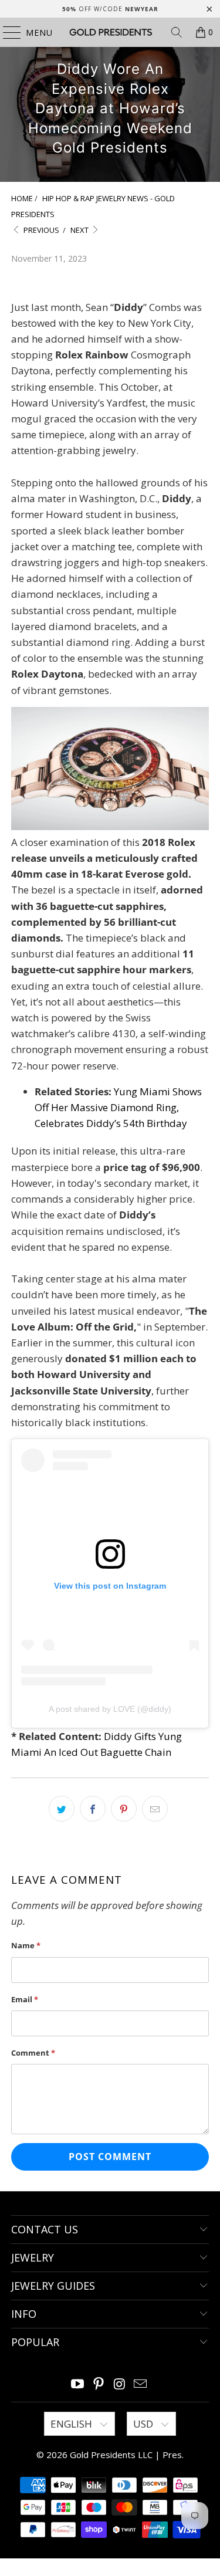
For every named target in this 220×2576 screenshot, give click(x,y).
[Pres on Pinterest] (99, 2384)
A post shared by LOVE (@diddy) (110, 1709)
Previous (40, 230)
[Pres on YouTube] (78, 2384)
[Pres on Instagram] (120, 2384)
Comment (33, 2053)
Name (26, 1945)
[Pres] (110, 32)
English (72, 2424)
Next (80, 230)
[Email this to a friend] (155, 1809)
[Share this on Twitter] (62, 1809)
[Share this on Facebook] (93, 1809)
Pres (172, 2455)
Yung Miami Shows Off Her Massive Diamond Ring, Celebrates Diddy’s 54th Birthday (118, 1107)
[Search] (177, 32)
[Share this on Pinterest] (124, 1809)
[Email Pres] (141, 2384)
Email (25, 1999)
